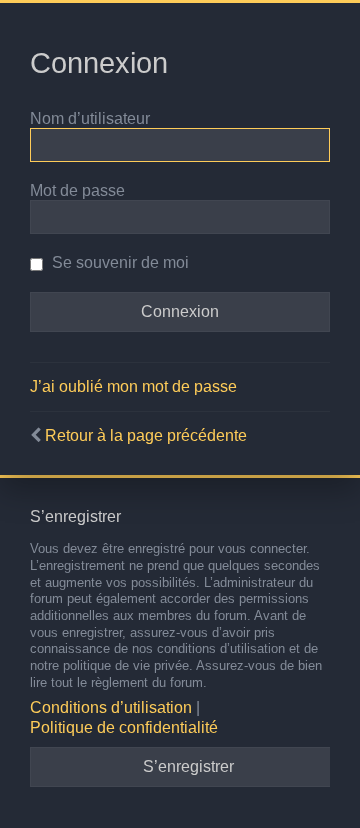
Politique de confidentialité (124, 727)
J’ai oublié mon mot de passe (133, 386)
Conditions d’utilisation (111, 707)
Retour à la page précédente (146, 435)
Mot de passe (77, 190)
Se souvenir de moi (118, 262)
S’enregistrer (188, 766)
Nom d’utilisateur (90, 118)
